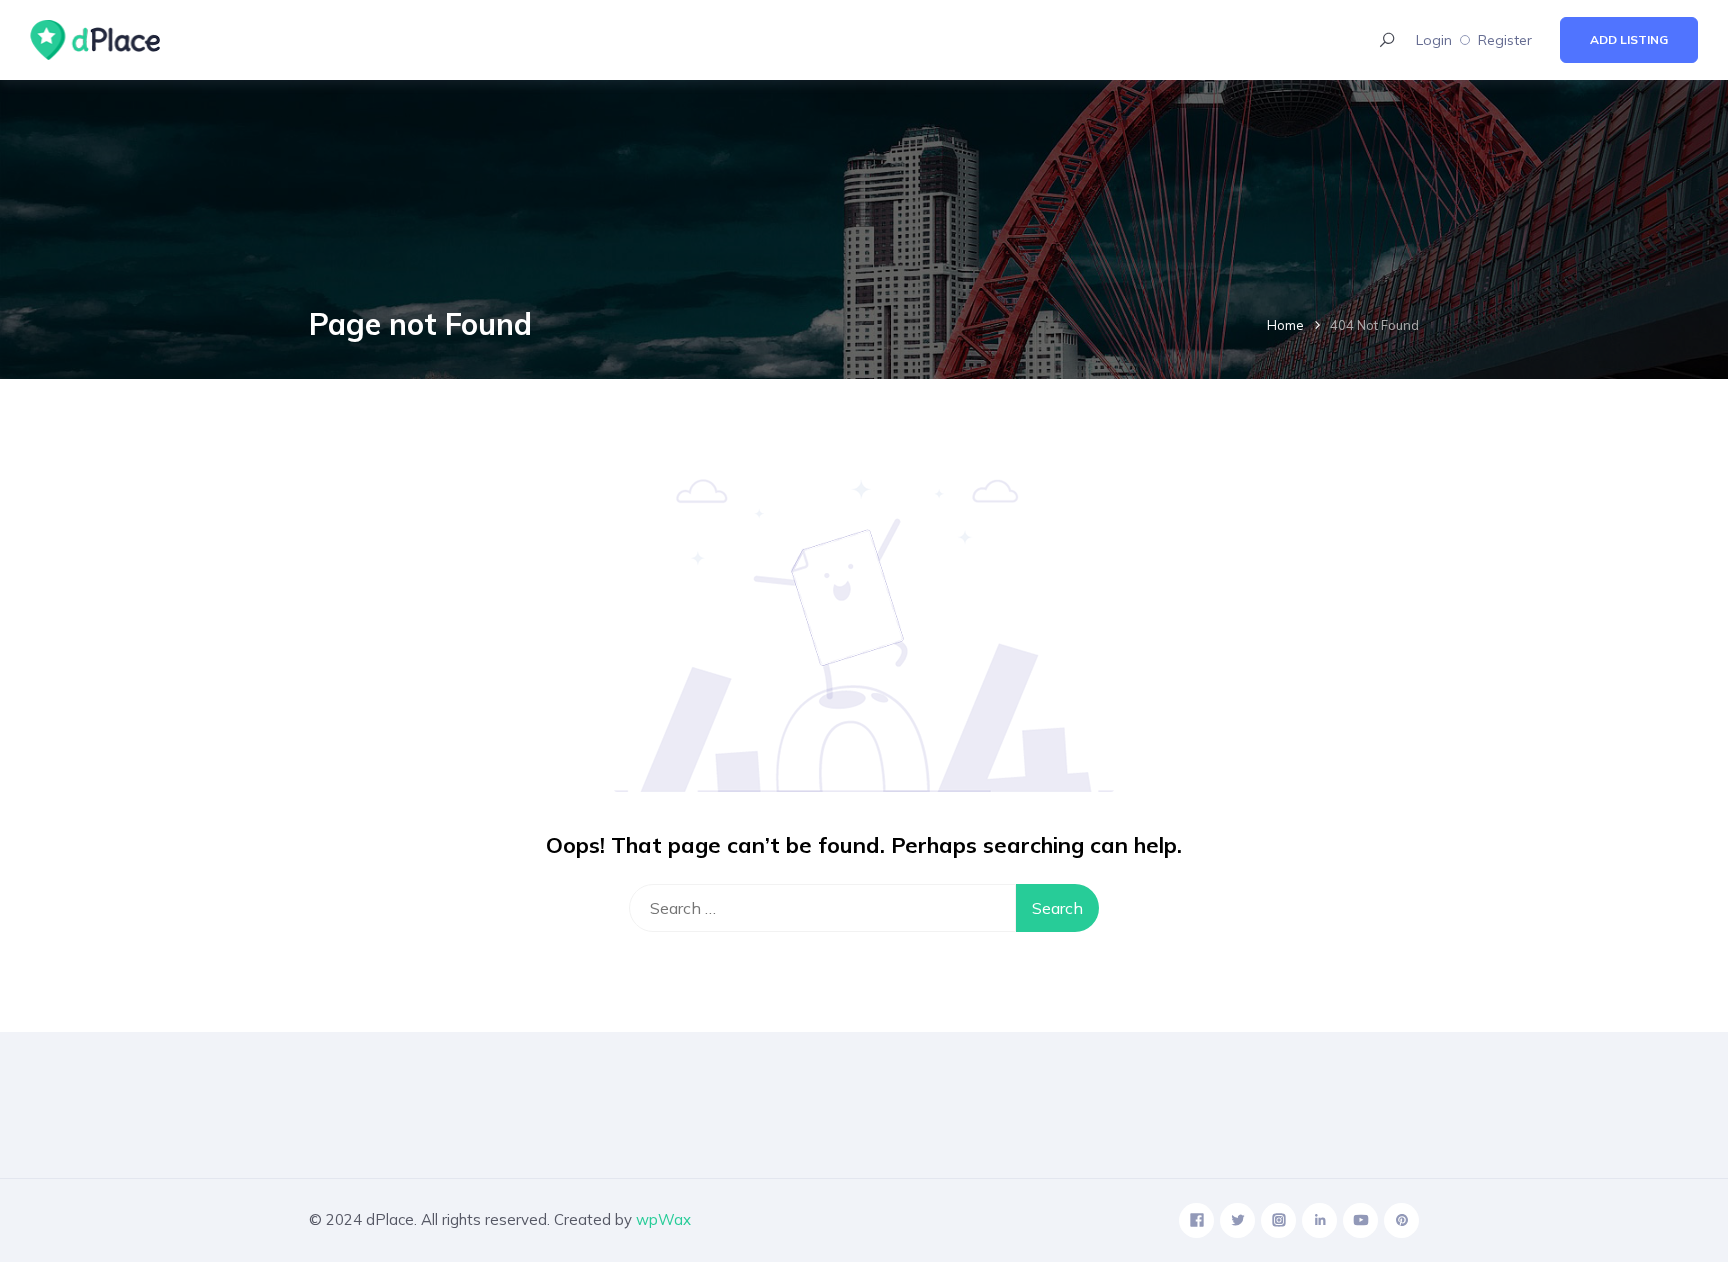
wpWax (663, 1219)
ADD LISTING (1629, 39)
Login (1434, 40)
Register (1505, 40)
